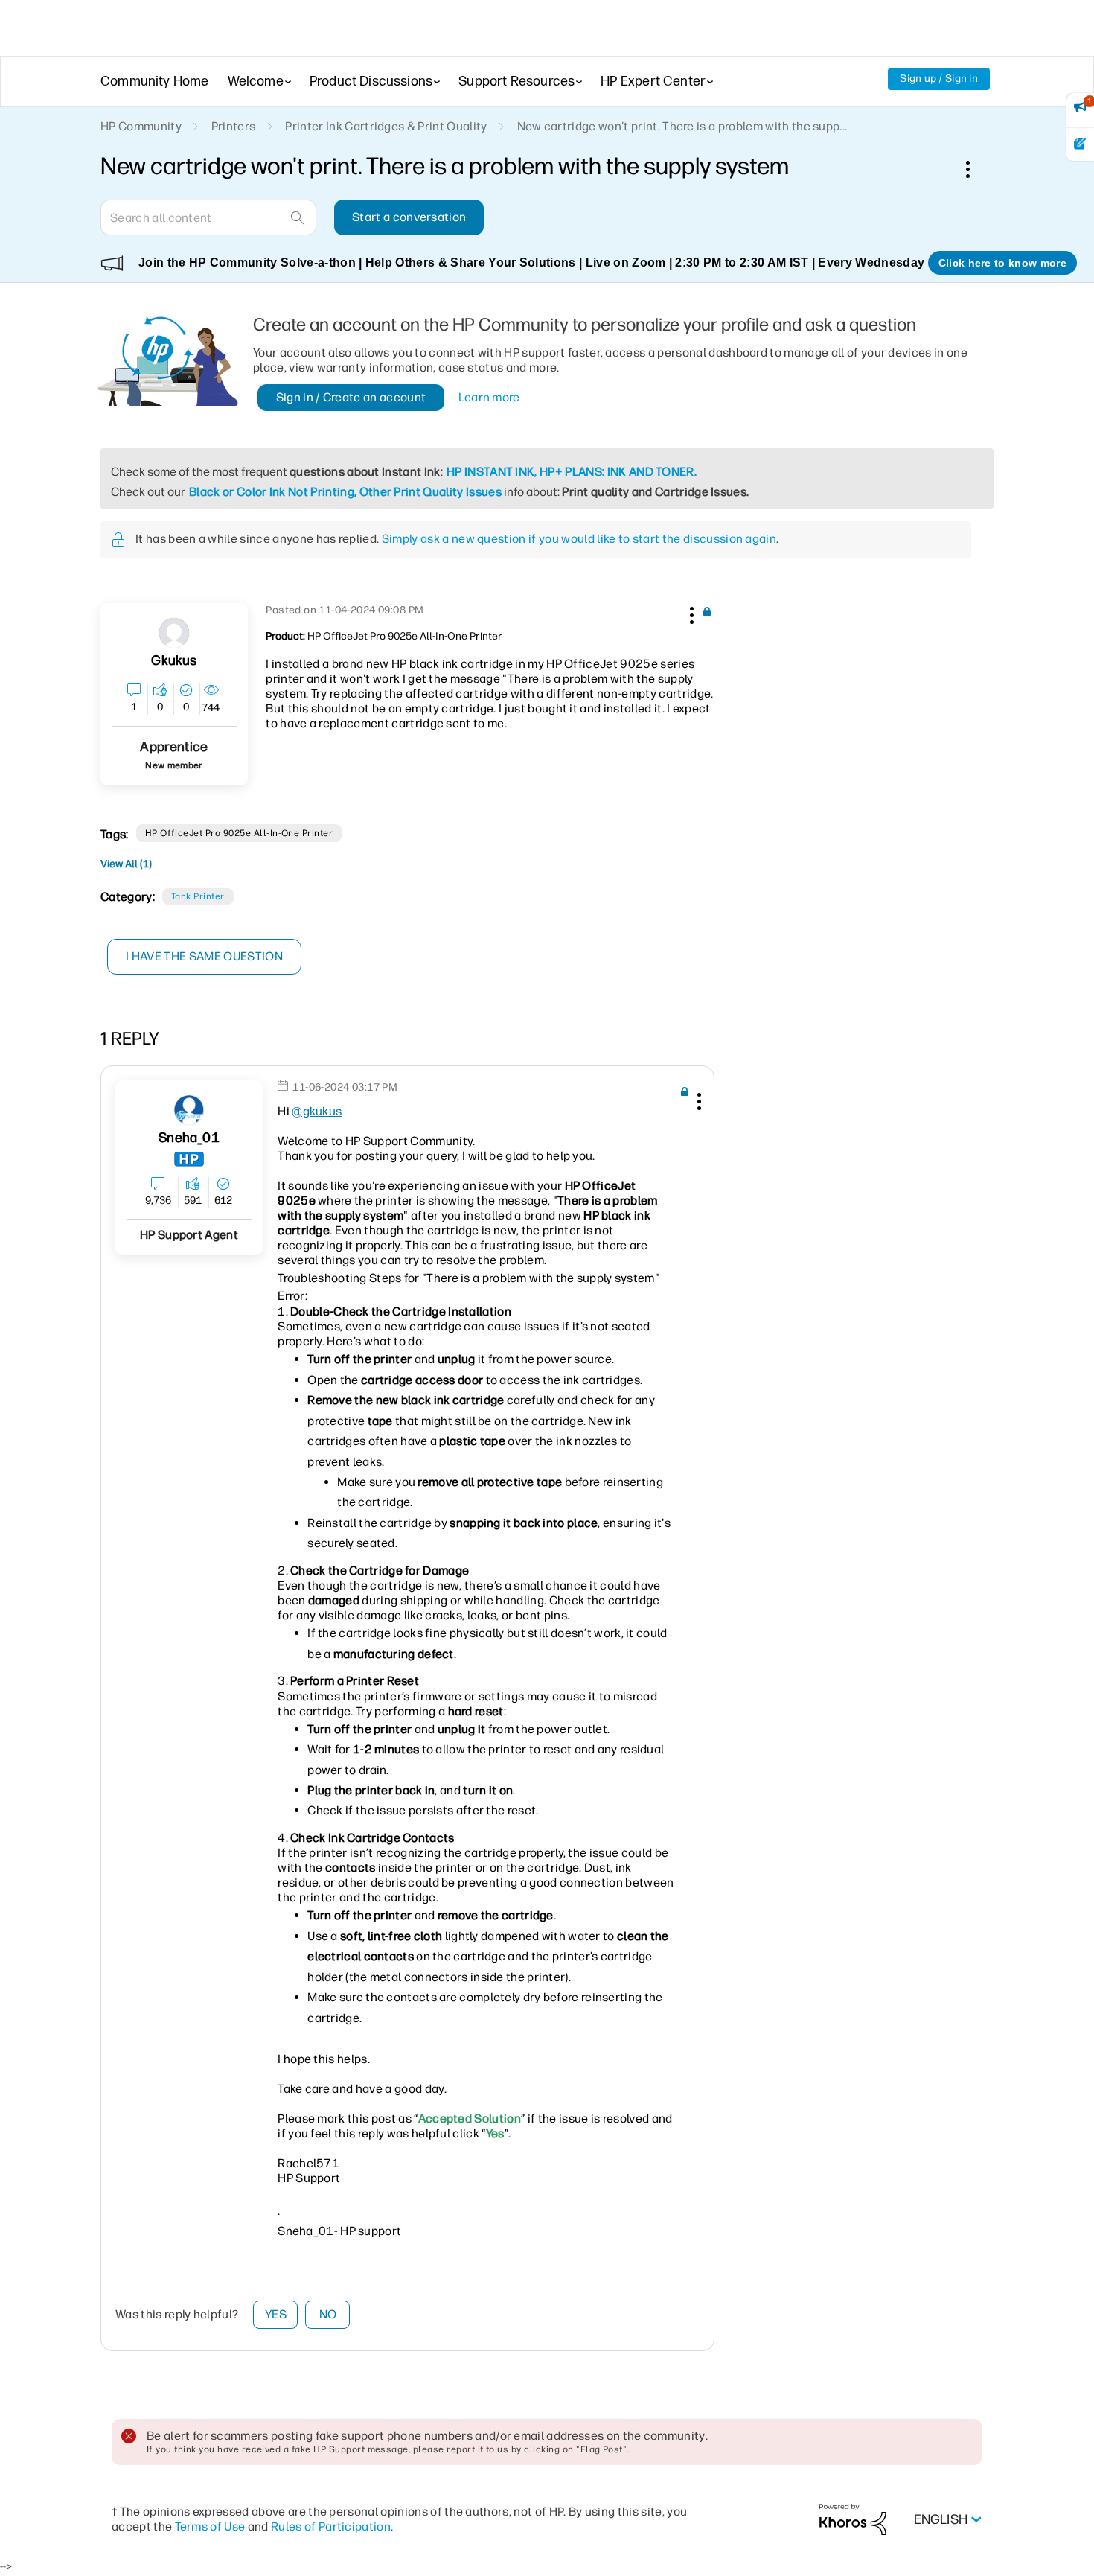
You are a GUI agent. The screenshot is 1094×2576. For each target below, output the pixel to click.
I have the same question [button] (204, 956)
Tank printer (198, 896)
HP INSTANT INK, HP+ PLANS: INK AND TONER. (572, 472)
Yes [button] (276, 2314)
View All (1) (126, 864)
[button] (690, 613)
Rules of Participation (331, 2526)
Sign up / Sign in (939, 79)
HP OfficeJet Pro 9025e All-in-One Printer (239, 833)
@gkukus (317, 1111)
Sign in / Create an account (351, 397)
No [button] (328, 2314)
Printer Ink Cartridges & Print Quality (386, 126)
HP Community (141, 126)
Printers (234, 126)
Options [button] (976, 169)
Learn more (489, 397)
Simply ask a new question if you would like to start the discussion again (579, 539)
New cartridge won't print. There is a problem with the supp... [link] (682, 126)
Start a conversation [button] (409, 217)
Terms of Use (210, 2526)
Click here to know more (1002, 263)
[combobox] (208, 217)
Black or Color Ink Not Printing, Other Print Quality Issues (345, 492)
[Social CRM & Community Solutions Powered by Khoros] (853, 2519)
